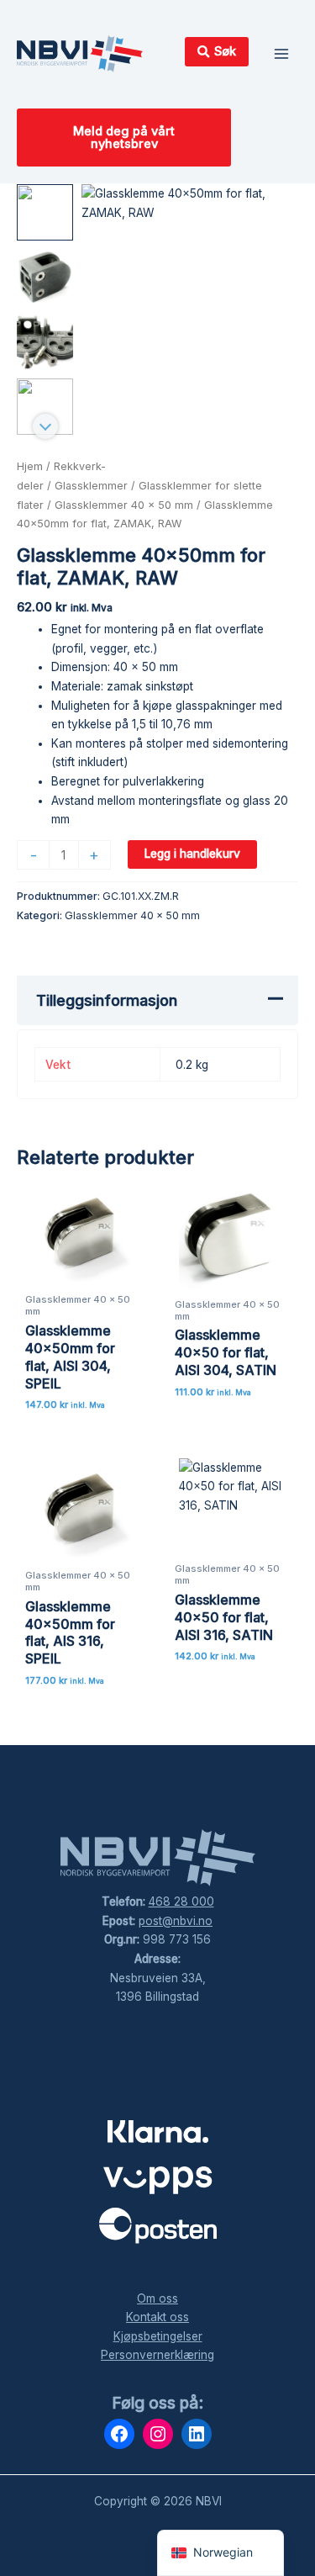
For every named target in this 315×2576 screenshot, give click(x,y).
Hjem (30, 466)
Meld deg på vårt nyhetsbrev (124, 138)
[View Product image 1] (45, 212)
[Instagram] (158, 2434)
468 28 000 (181, 1902)
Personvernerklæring (157, 2355)
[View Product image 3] (45, 342)
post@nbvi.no (176, 1921)
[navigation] (220, 2553)
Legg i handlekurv (192, 854)
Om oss (157, 2298)
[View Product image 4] (45, 407)
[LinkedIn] (197, 2434)
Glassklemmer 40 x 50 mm (124, 505)
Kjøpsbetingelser (158, 2336)
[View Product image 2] (45, 277)
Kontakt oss (157, 2317)
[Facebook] (119, 2434)
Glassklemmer (91, 486)
